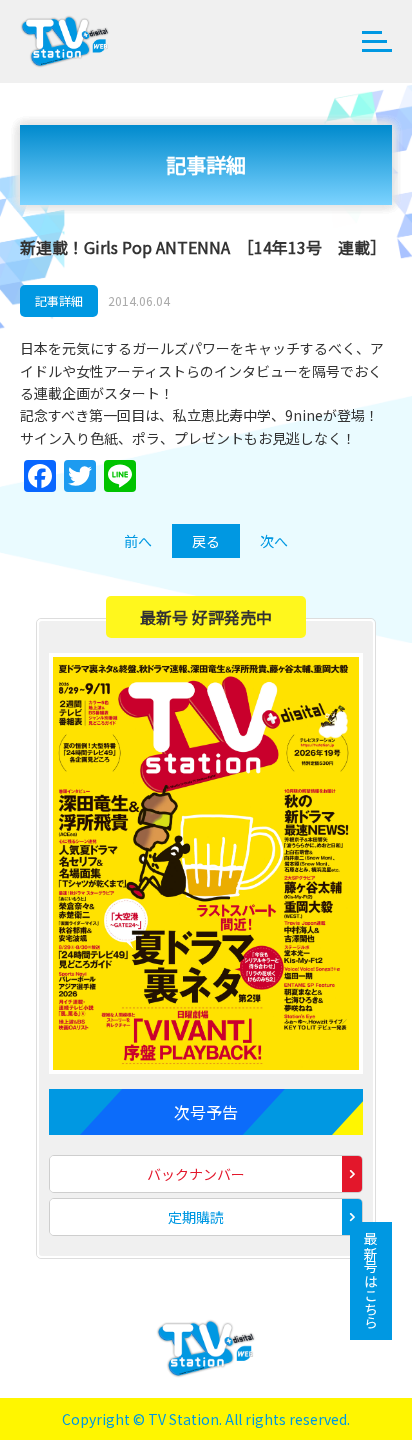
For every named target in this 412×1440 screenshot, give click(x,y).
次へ (274, 541)
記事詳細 (59, 300)
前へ (138, 541)
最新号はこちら (371, 1281)
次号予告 (206, 1112)
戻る (206, 541)
